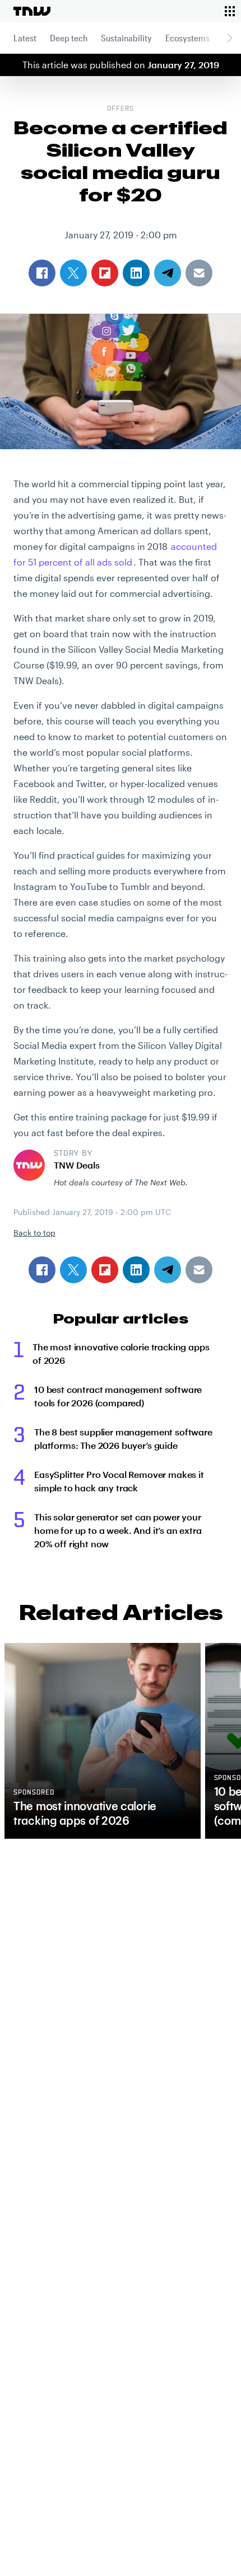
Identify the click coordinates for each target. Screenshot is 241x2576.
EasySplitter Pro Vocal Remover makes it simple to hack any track (119, 1481)
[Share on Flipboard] (105, 1270)
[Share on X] (73, 1270)
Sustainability (126, 38)
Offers (121, 109)
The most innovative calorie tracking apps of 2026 (121, 1353)
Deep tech (69, 38)
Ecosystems (187, 38)
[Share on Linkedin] (136, 1270)
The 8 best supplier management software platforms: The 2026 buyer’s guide (123, 1438)
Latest (25, 38)
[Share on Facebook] (42, 1270)
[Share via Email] (199, 1270)
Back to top (34, 1233)
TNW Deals (77, 1165)
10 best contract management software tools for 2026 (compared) (118, 1396)
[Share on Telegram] (168, 1270)
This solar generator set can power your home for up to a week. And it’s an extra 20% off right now (118, 1530)
